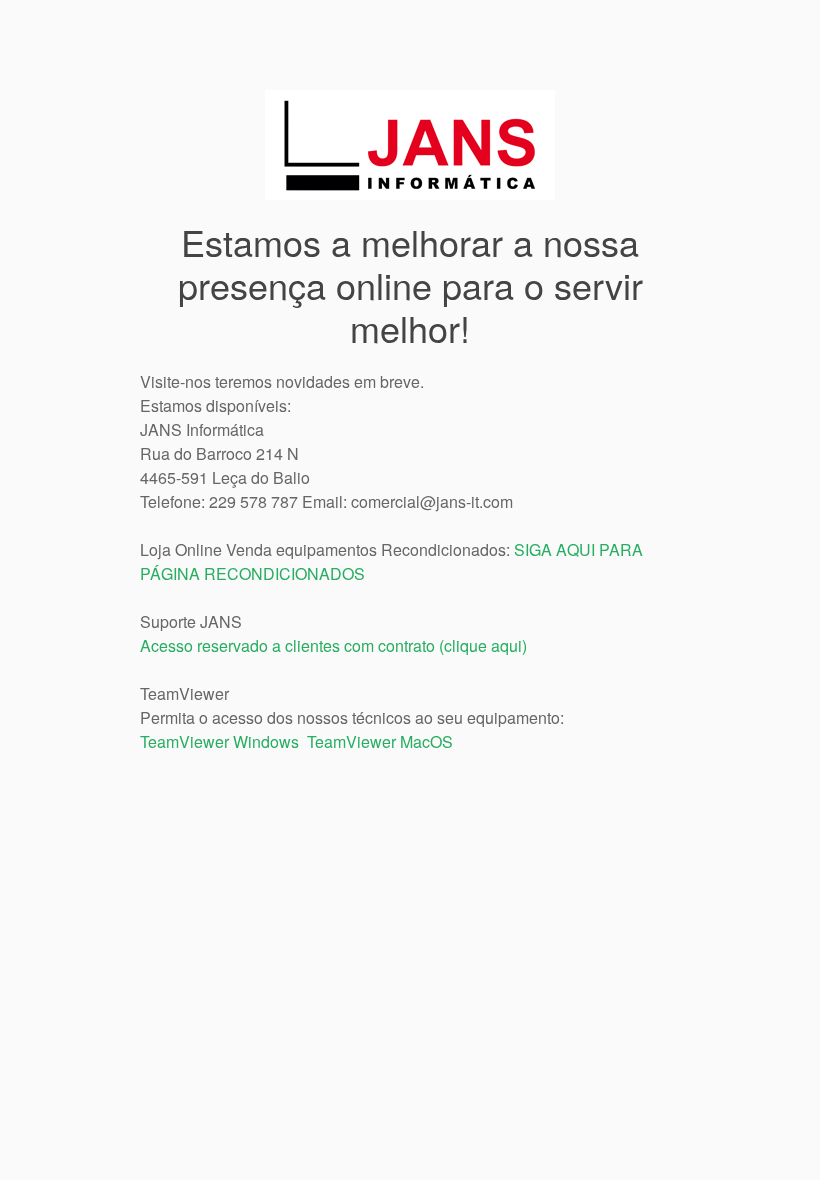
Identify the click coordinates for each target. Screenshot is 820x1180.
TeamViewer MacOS (380, 741)
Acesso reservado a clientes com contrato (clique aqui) (333, 645)
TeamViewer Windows (219, 741)
